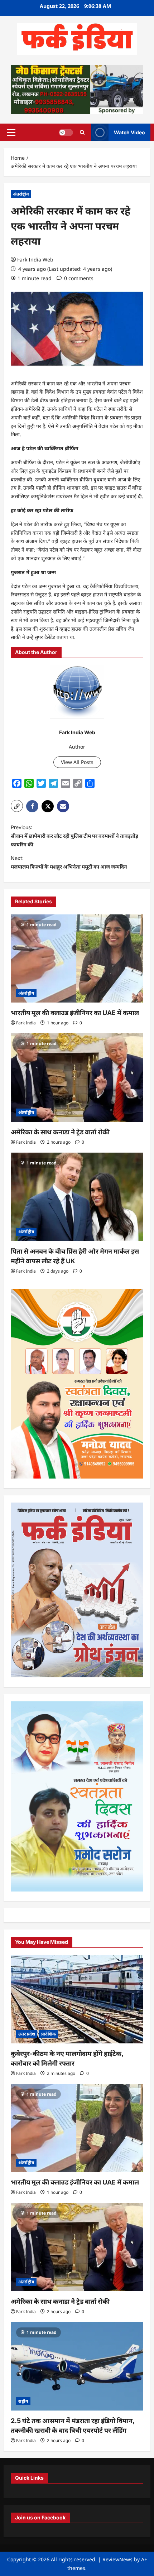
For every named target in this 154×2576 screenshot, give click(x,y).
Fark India (26, 1023)
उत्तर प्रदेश (27, 2034)
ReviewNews (117, 2559)
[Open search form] (82, 132)
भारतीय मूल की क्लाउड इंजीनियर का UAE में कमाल (75, 1013)
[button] (11, 132)
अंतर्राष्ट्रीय (21, 194)
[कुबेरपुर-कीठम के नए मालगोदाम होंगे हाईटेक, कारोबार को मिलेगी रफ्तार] (77, 1999)
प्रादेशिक (49, 2034)
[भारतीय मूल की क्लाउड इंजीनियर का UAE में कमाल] (77, 959)
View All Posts (77, 762)
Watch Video (129, 132)
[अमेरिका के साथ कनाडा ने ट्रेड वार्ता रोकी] (77, 1078)
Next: (69, 862)
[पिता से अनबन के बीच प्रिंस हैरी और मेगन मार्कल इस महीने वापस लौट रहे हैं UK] (77, 1197)
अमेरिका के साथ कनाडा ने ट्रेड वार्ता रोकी (60, 1132)
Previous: (74, 836)
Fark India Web (35, 259)
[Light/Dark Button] (66, 132)
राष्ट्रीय (23, 2401)
